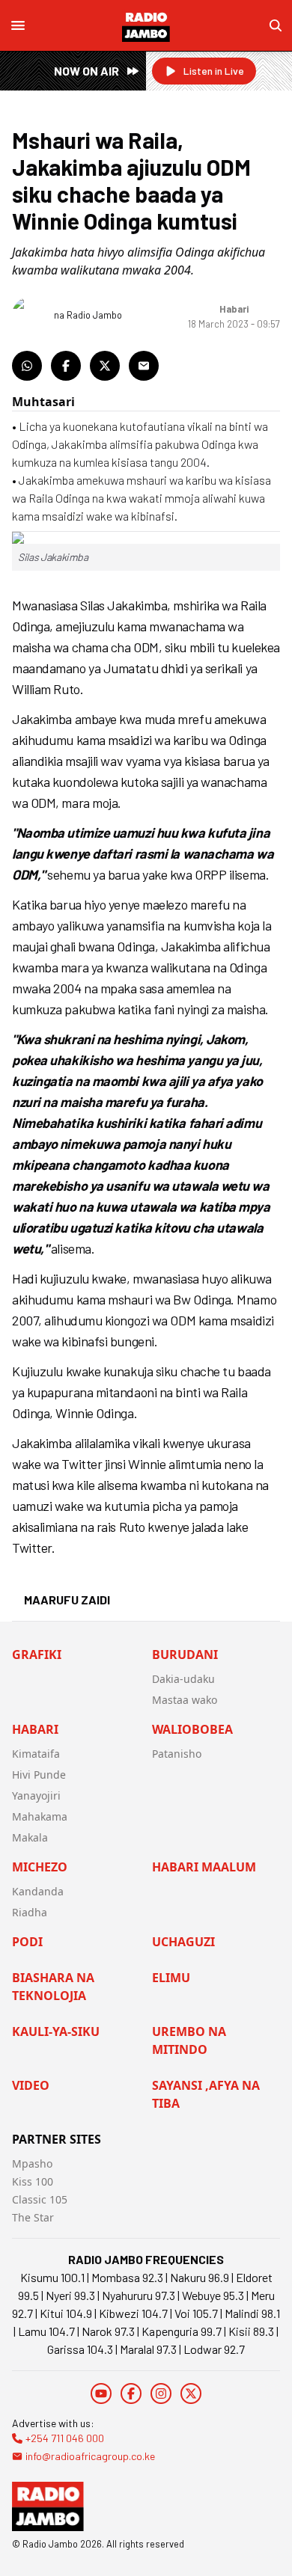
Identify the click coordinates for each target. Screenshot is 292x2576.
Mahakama (40, 1816)
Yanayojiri (36, 1795)
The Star (33, 2217)
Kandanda (38, 1891)
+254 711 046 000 (65, 2438)
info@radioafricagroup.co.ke (90, 2456)
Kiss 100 (33, 2181)
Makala (30, 1837)
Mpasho (32, 2163)
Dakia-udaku (183, 1679)
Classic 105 (40, 2199)
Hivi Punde (39, 1775)
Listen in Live (214, 71)
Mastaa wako (185, 1700)
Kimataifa (36, 1754)
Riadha (30, 1912)
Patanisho (177, 1754)
